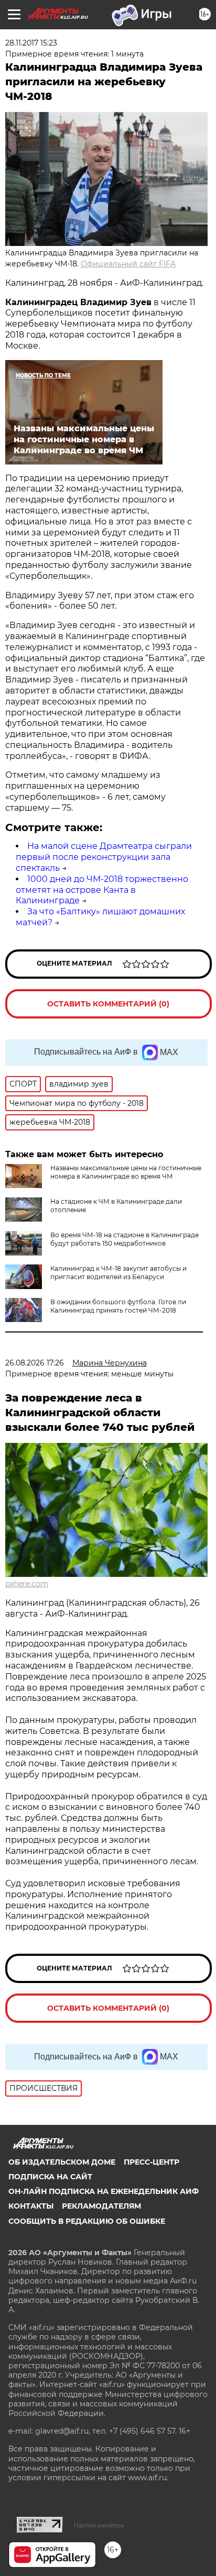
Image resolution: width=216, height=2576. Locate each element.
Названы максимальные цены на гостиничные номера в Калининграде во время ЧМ (126, 1172)
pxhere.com (27, 1584)
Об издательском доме (62, 2162)
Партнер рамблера (99, 2525)
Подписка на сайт (50, 2177)
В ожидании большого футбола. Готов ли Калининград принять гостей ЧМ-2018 (118, 1306)
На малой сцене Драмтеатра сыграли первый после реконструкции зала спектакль (104, 857)
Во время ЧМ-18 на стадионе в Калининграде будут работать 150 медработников (125, 1239)
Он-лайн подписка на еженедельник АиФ (104, 2191)
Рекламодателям (101, 2206)
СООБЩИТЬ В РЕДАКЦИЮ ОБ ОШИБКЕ (87, 2221)
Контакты (31, 2206)
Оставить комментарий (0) (108, 1004)
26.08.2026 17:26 (35, 1363)
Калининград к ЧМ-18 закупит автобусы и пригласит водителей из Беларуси (118, 1273)
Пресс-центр (152, 2162)
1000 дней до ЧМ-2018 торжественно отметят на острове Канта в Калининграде (102, 890)
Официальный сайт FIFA (128, 264)
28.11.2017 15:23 (31, 43)
